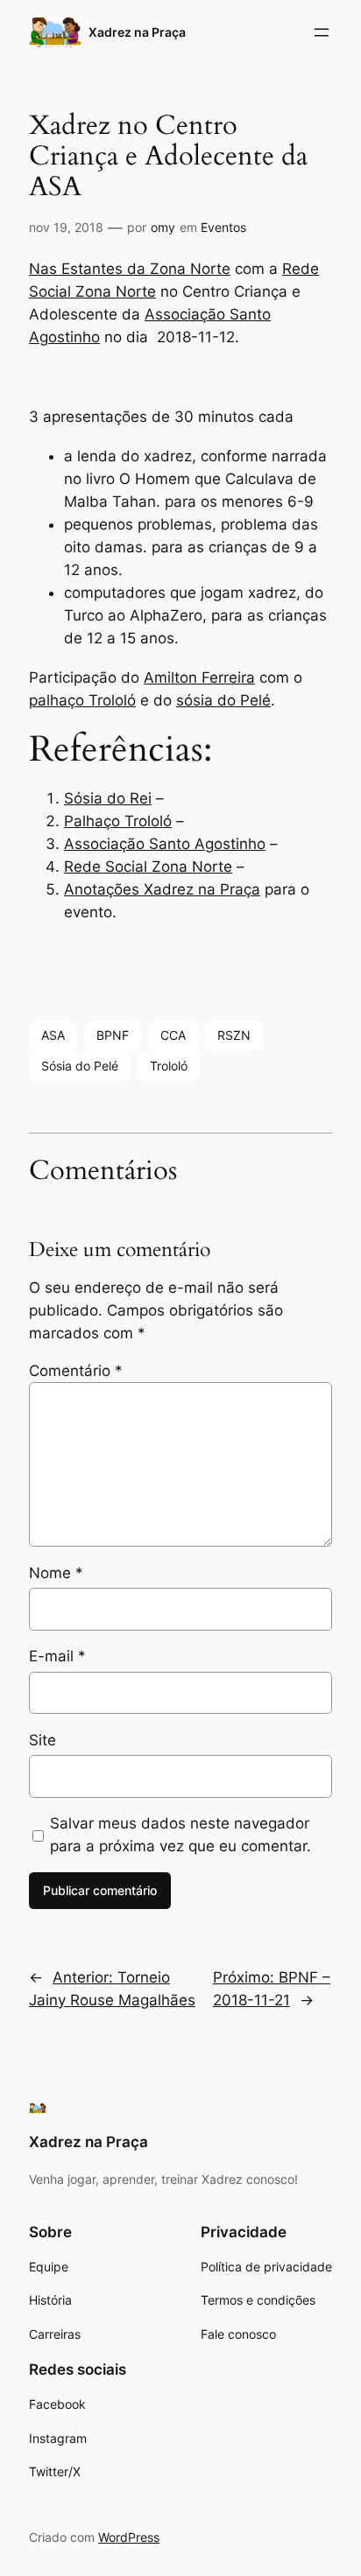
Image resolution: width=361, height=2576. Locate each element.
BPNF (113, 1035)
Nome (56, 1573)
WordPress (129, 2537)
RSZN (234, 1035)
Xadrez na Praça (137, 32)
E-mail (57, 1656)
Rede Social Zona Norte (148, 867)
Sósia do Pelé (80, 1066)
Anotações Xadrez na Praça (162, 889)
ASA (53, 1035)
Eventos (223, 227)
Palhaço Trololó (118, 821)
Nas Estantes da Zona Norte (130, 269)
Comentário (76, 1371)
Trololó (169, 1066)
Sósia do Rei (108, 798)
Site (42, 1740)
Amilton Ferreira (199, 677)
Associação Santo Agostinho (165, 844)
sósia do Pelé (223, 700)
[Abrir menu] (322, 32)
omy (163, 227)
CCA (173, 1035)
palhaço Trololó (82, 700)
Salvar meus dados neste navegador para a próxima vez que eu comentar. (180, 1835)
